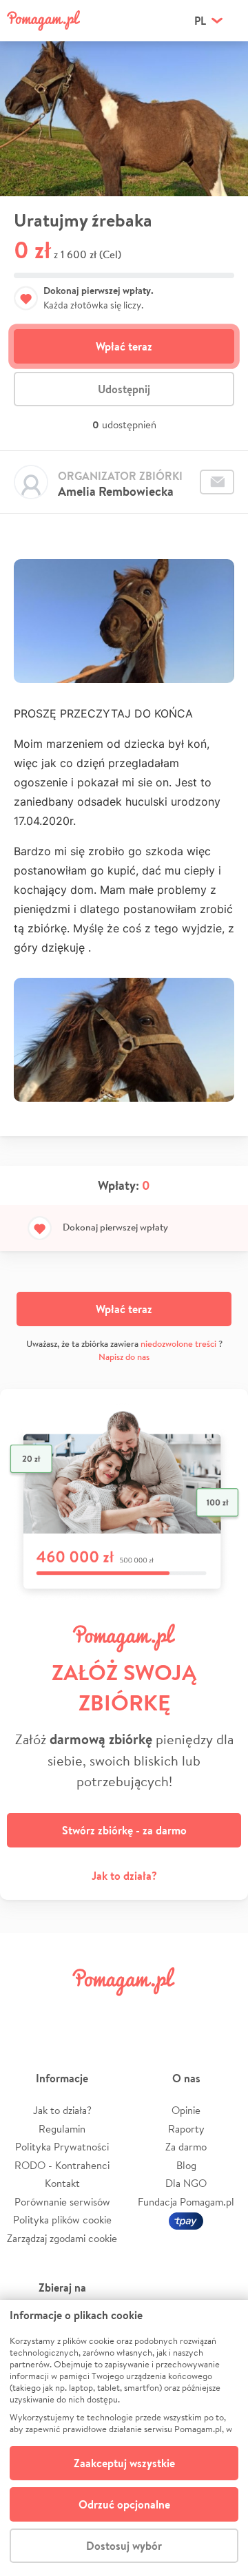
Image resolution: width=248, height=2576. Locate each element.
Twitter (65, 2012)
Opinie (186, 2110)
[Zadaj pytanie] (217, 482)
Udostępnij (124, 389)
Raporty (186, 2129)
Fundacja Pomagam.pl (186, 2202)
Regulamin (62, 2129)
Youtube (222, 2012)
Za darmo (186, 2147)
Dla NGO (186, 2183)
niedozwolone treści (178, 1344)
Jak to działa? (124, 1876)
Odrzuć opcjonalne (124, 2504)
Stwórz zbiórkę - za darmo (124, 1830)
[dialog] (124, 2438)
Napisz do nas (124, 1357)
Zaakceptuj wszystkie (124, 2463)
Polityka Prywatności (62, 2147)
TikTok (183, 2012)
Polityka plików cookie (62, 2220)
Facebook (26, 2012)
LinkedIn (143, 2012)
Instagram (105, 2012)
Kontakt (62, 2183)
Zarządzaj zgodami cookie (62, 2238)
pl (200, 21)
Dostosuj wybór (124, 2546)
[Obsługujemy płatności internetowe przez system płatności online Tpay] (186, 2220)
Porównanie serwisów (62, 2202)
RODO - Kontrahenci (62, 2165)
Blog (186, 2165)
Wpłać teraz (124, 346)
